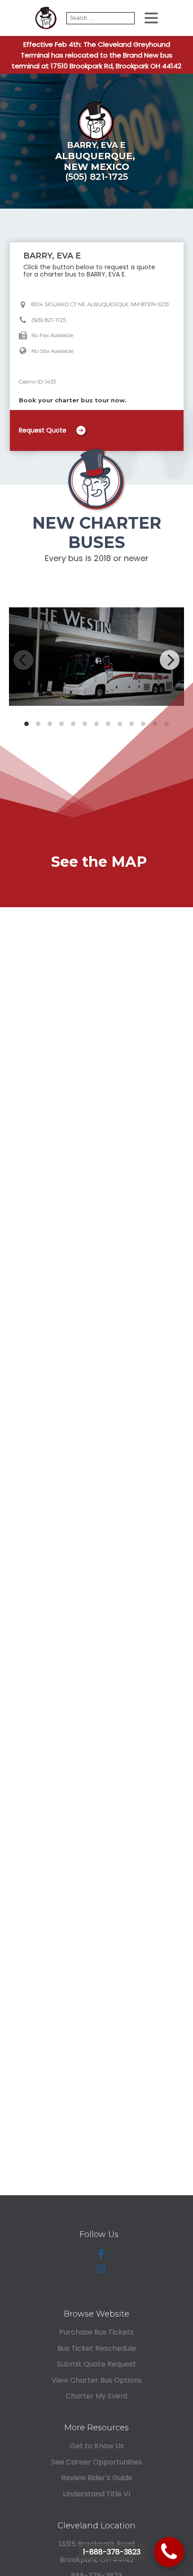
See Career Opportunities (96, 2462)
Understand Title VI (96, 2494)
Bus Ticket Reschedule (97, 2348)
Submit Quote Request (96, 2364)
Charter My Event (97, 2396)
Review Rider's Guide (97, 2478)
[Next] (170, 660)
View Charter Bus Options (97, 2380)
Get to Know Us (97, 2446)
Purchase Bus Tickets (96, 2332)
